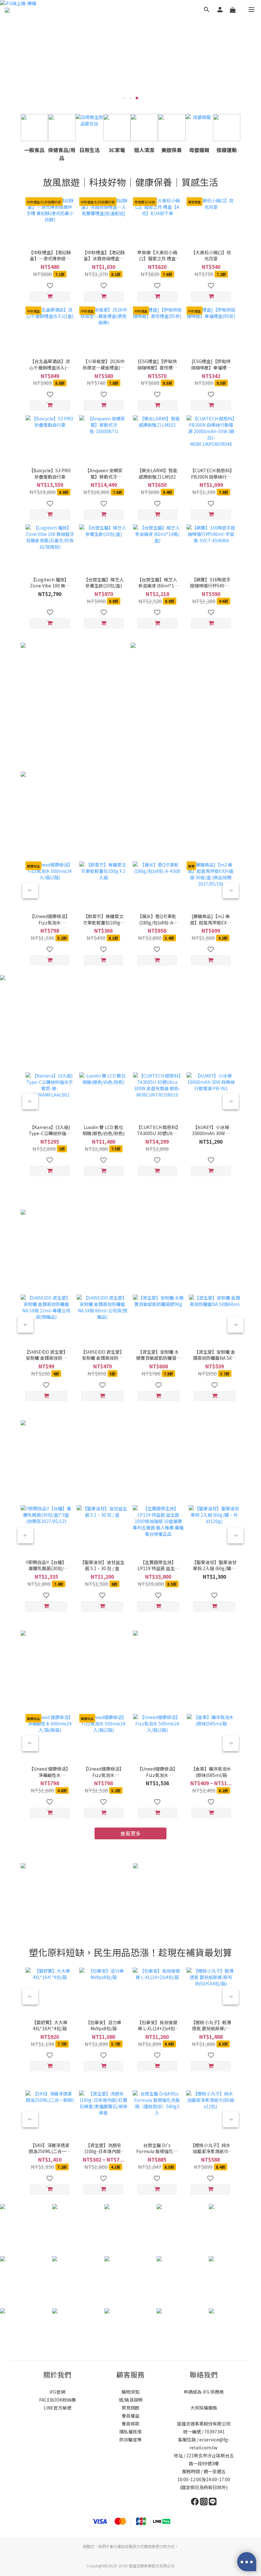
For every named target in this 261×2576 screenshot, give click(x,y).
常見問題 (130, 2408)
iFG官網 (57, 2392)
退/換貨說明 (131, 2400)
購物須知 (130, 2392)
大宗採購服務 (204, 2408)
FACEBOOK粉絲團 (57, 2400)
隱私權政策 (130, 2432)
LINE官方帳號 (57, 2408)
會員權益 (130, 2416)
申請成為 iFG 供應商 (204, 2392)
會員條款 (130, 2424)
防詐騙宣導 (130, 2439)
